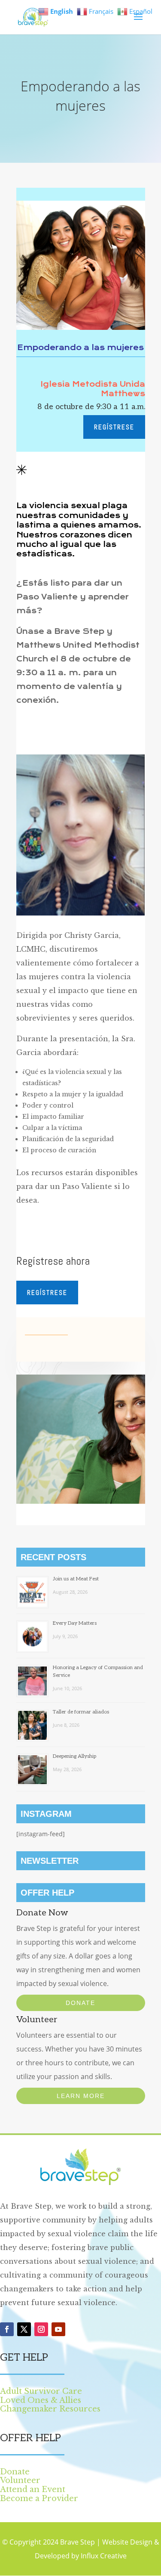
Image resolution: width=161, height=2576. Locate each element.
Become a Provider (39, 2498)
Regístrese (114, 427)
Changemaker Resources (50, 2409)
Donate (80, 2003)
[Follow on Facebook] (7, 2329)
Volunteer (20, 2480)
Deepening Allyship (74, 1756)
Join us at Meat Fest (76, 1579)
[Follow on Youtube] (58, 2329)
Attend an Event (33, 2489)
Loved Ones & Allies (41, 2400)
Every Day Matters (75, 1623)
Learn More (81, 2096)
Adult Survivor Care (41, 2391)
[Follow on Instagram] (41, 2329)
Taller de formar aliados (81, 1712)
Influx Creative (104, 2556)
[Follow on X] (24, 2329)
